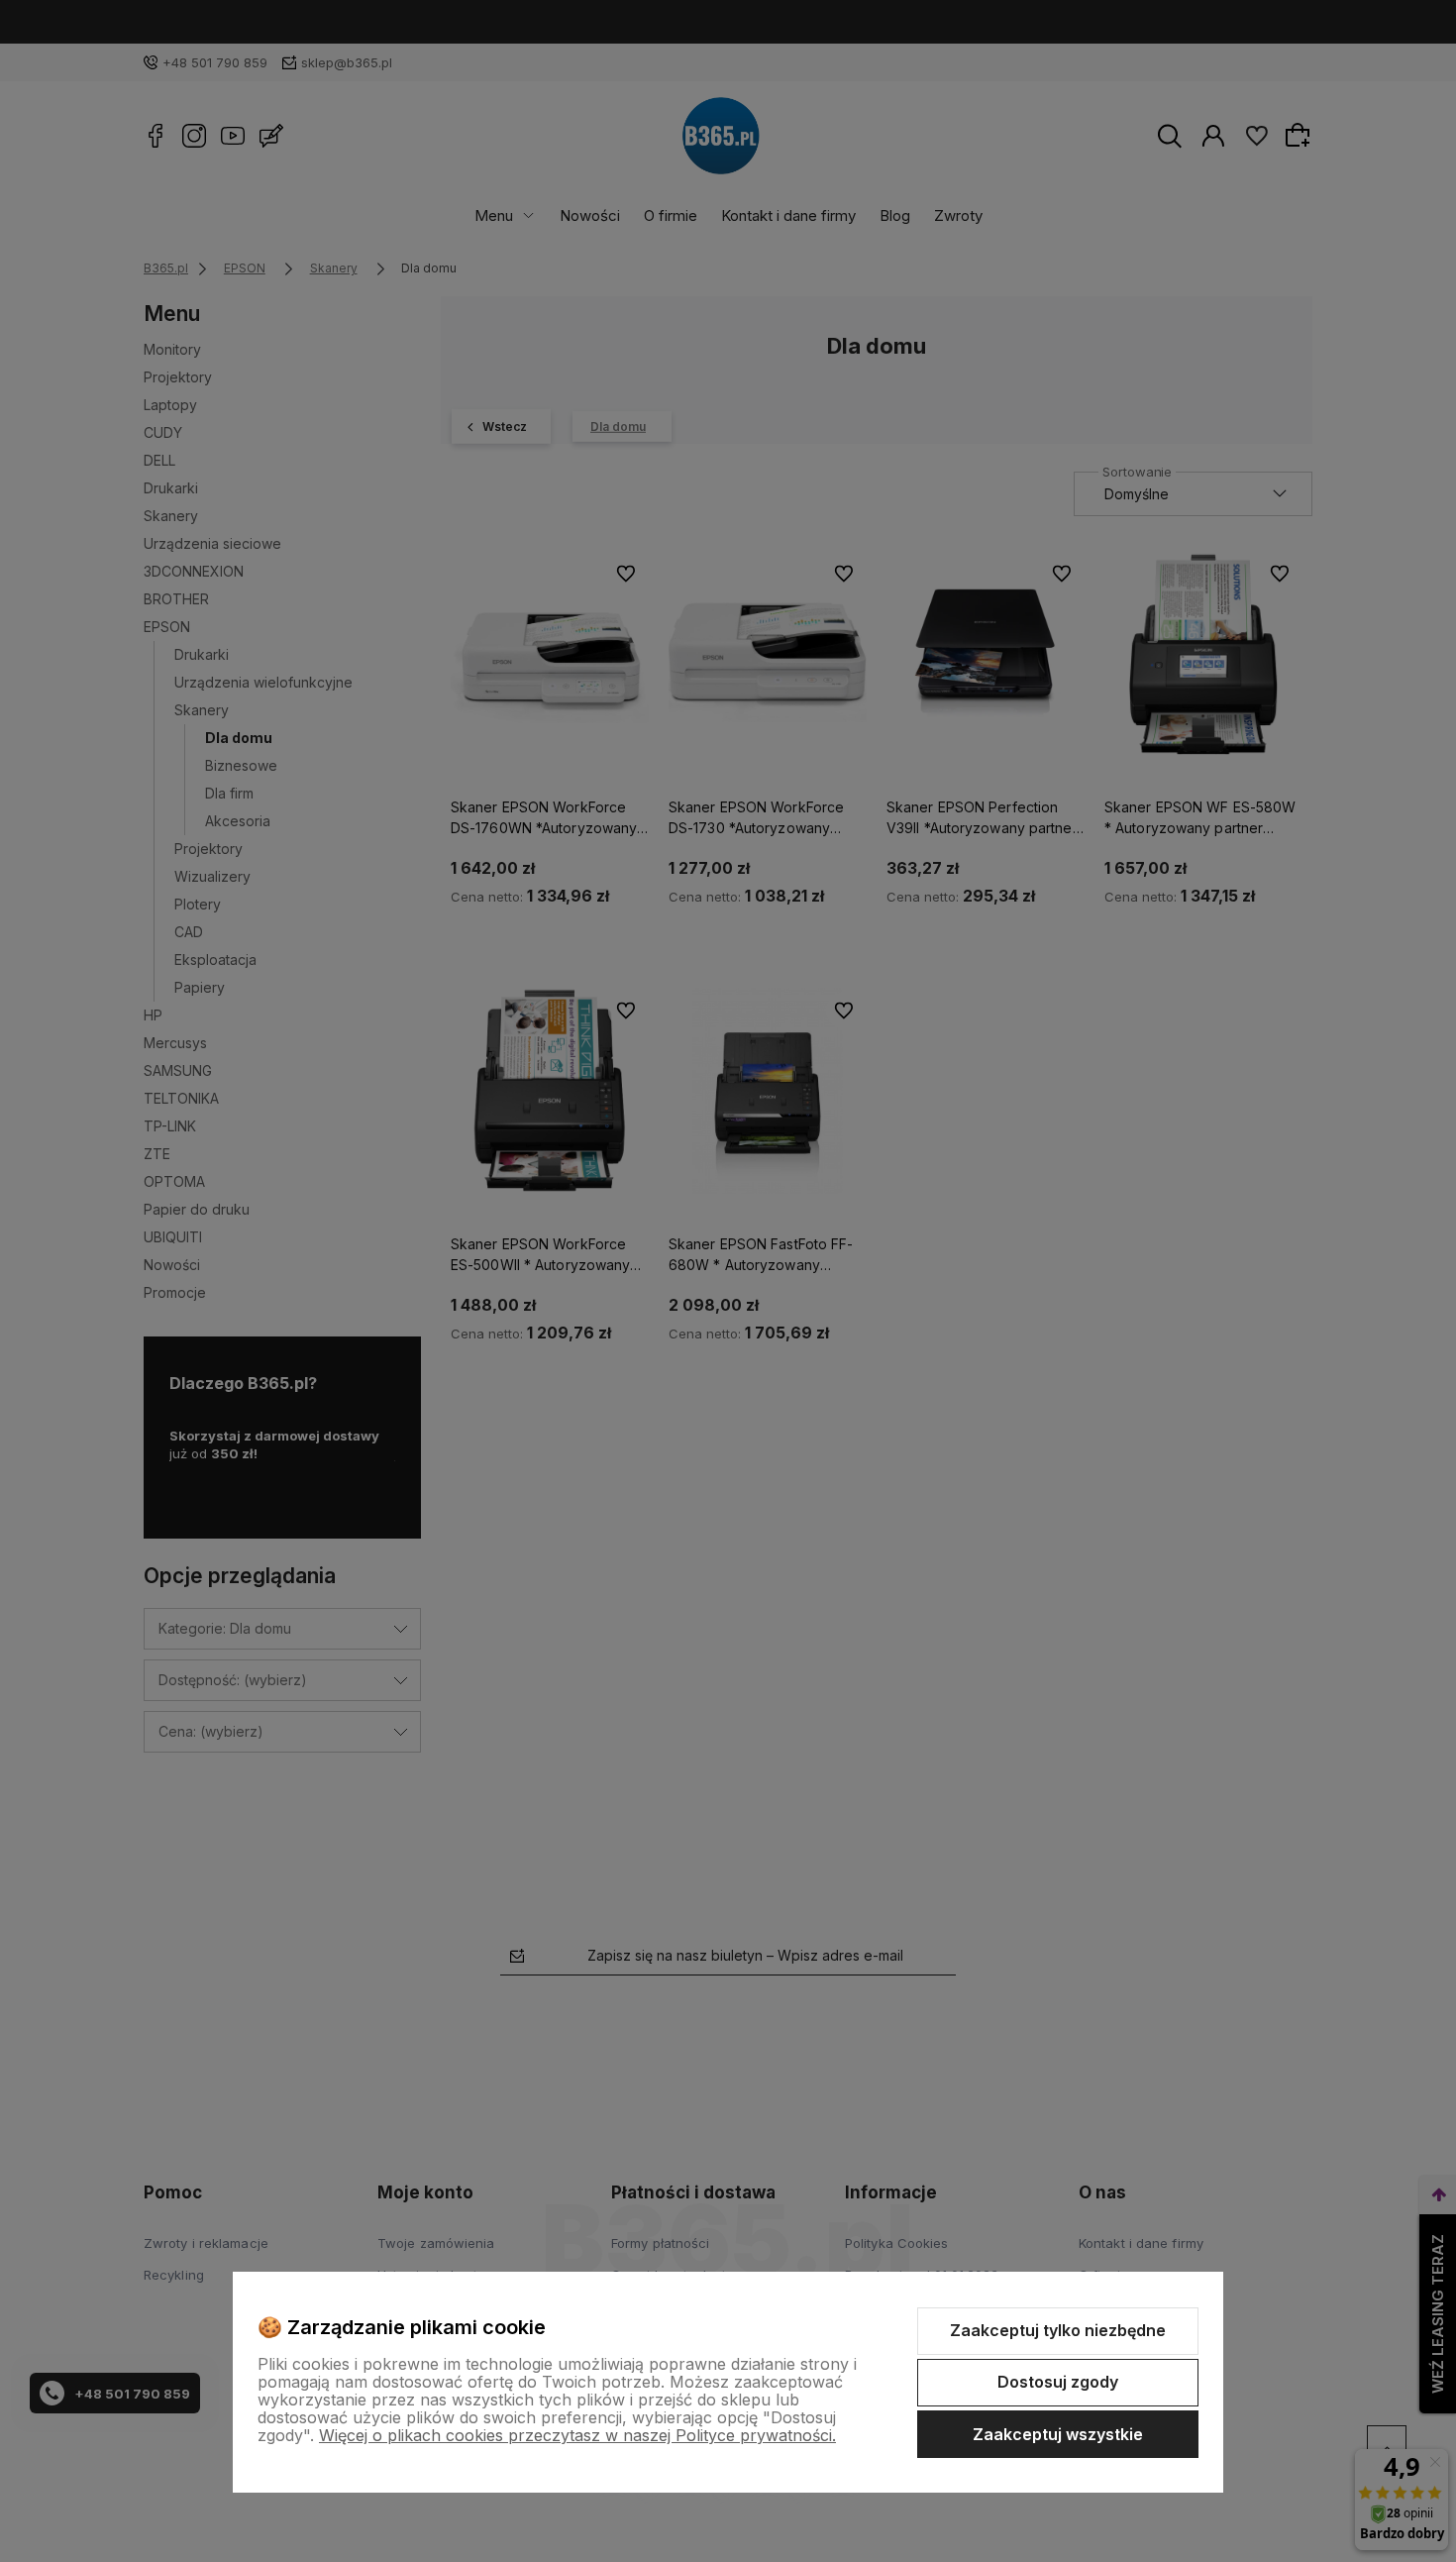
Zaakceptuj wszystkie (1058, 2434)
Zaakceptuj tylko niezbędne (1058, 2330)
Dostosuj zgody (1058, 2382)
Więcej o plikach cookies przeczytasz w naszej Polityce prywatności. (577, 2435)
